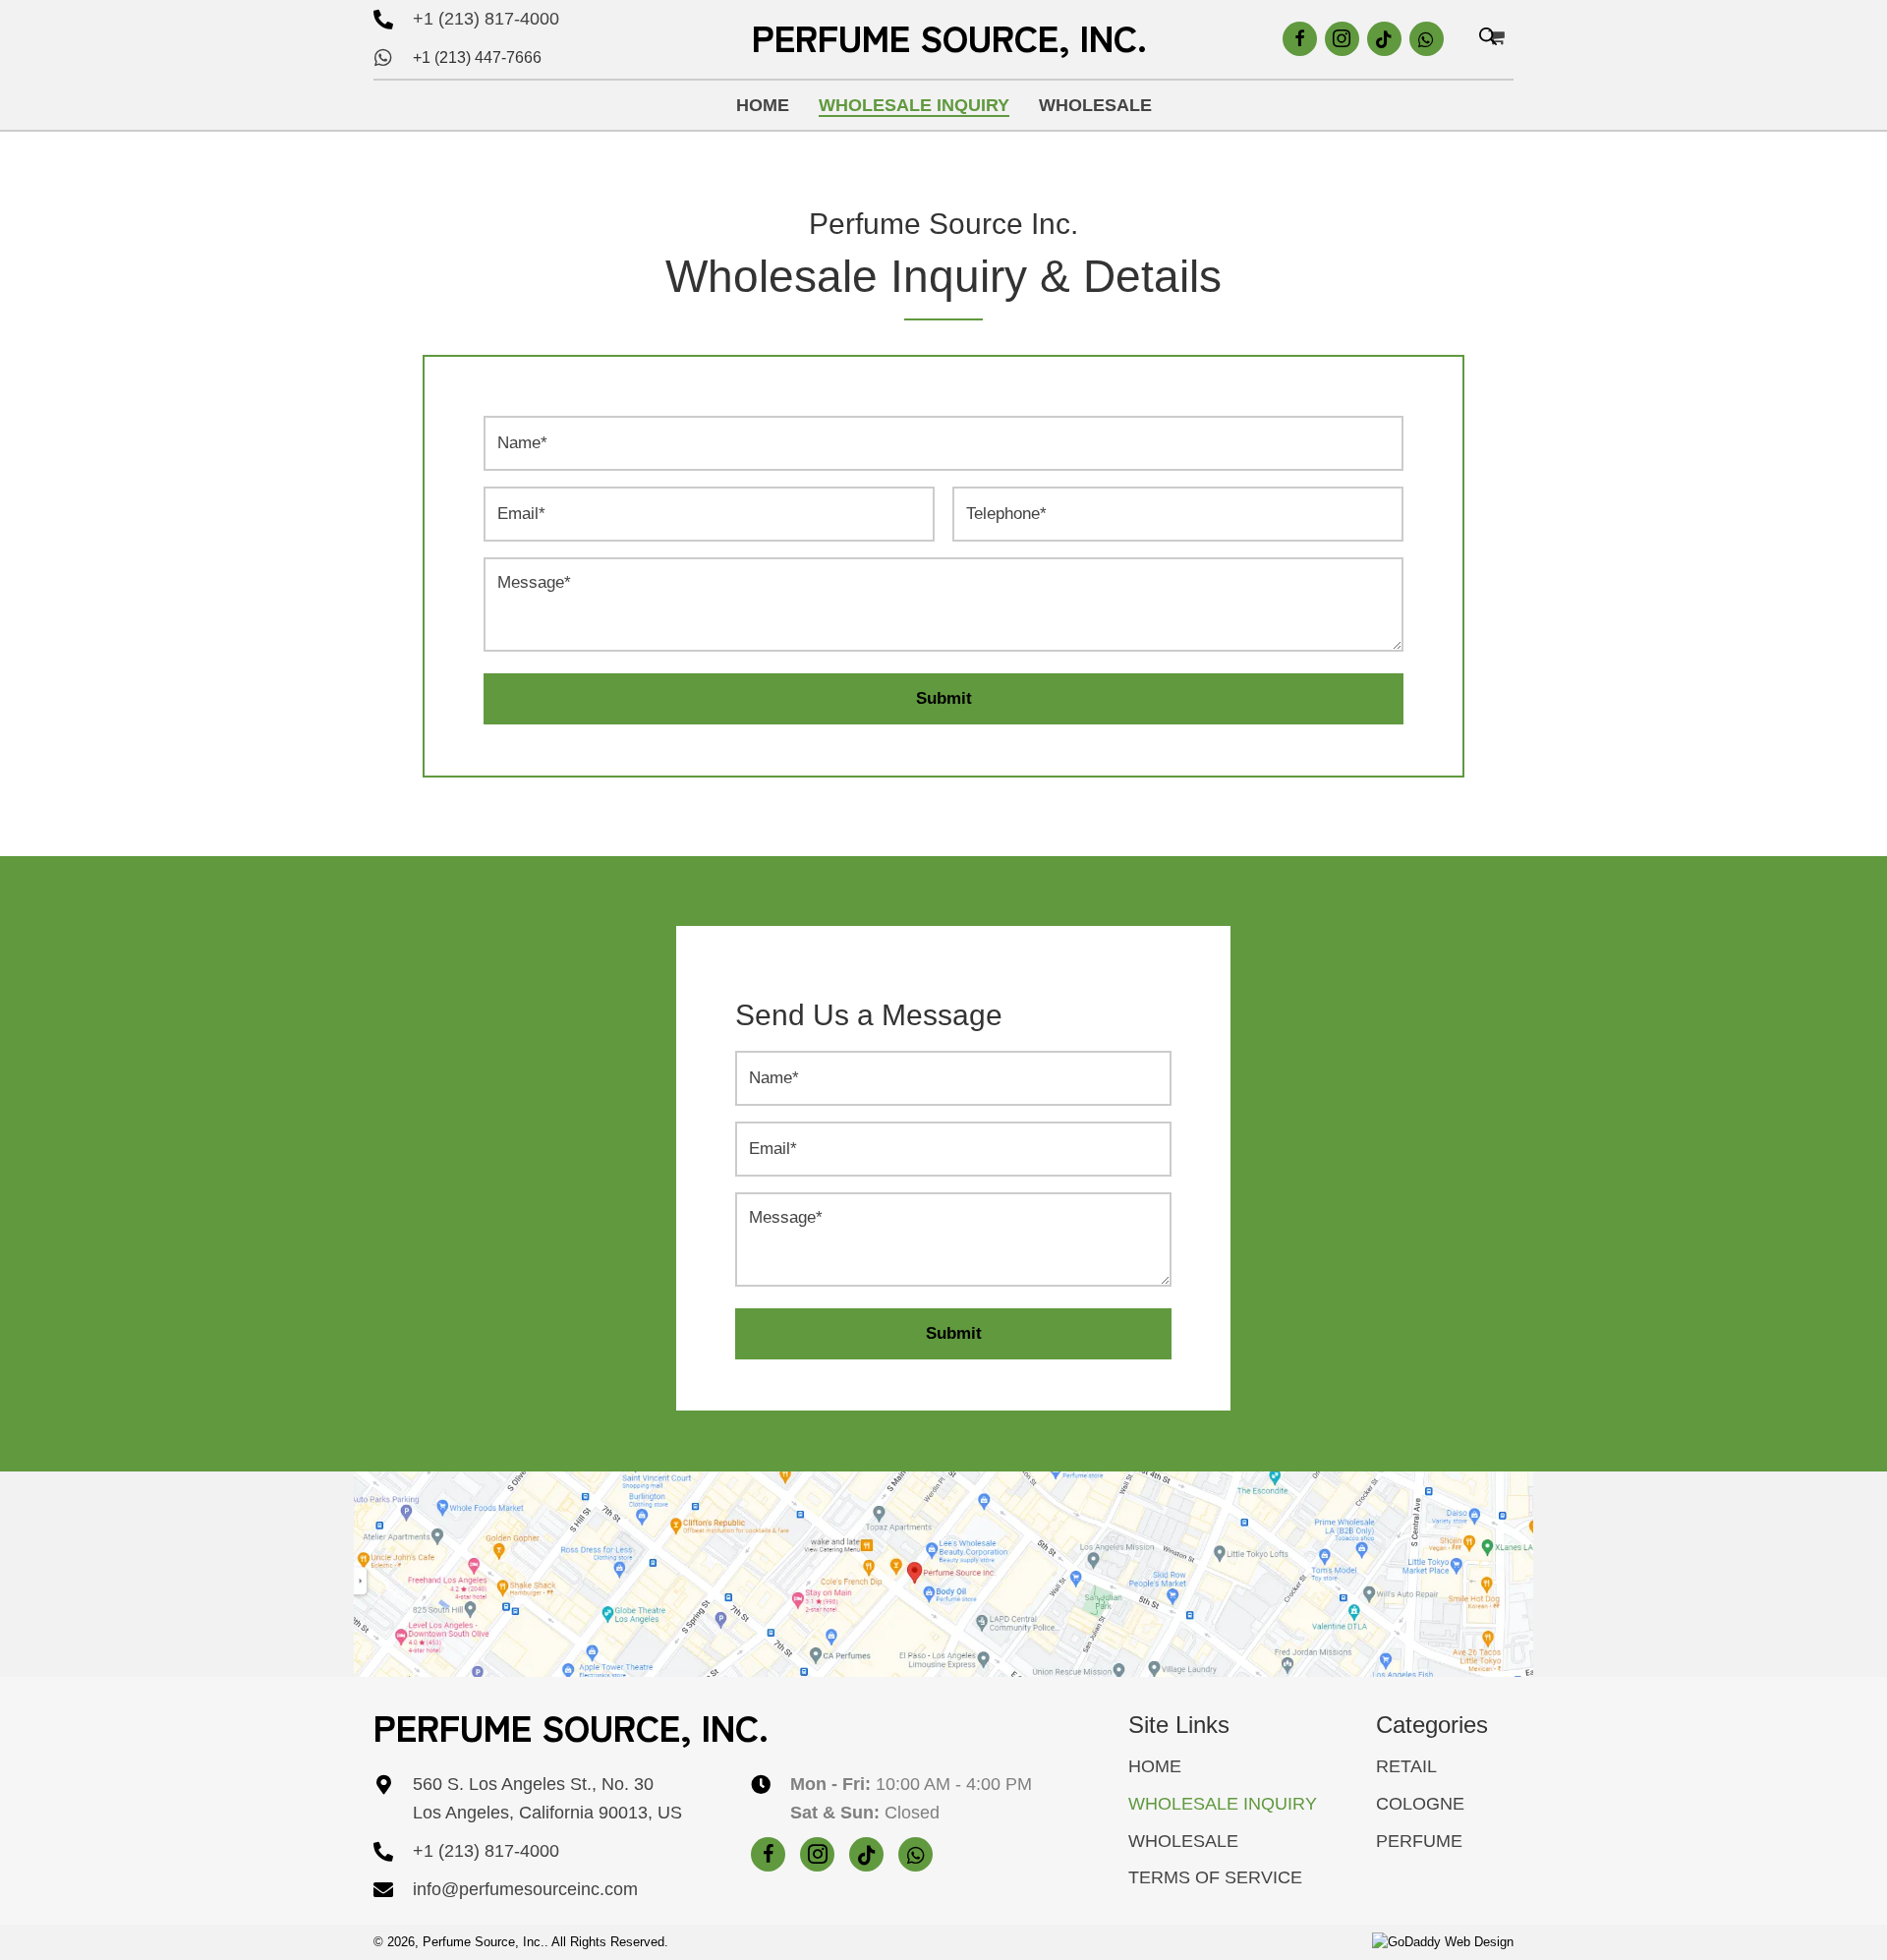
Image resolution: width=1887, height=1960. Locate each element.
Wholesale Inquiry (1223, 1804)
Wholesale (1183, 1841)
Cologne (1420, 1804)
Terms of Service (1215, 1877)
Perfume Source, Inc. (949, 36)
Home (1155, 1766)
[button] (1300, 39)
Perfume (1419, 1841)
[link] (763, 106)
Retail (1406, 1766)
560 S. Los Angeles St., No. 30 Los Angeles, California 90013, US (547, 1798)
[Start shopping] (1499, 37)
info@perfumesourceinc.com (525, 1889)
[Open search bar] (1488, 38)
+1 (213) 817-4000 (486, 19)
